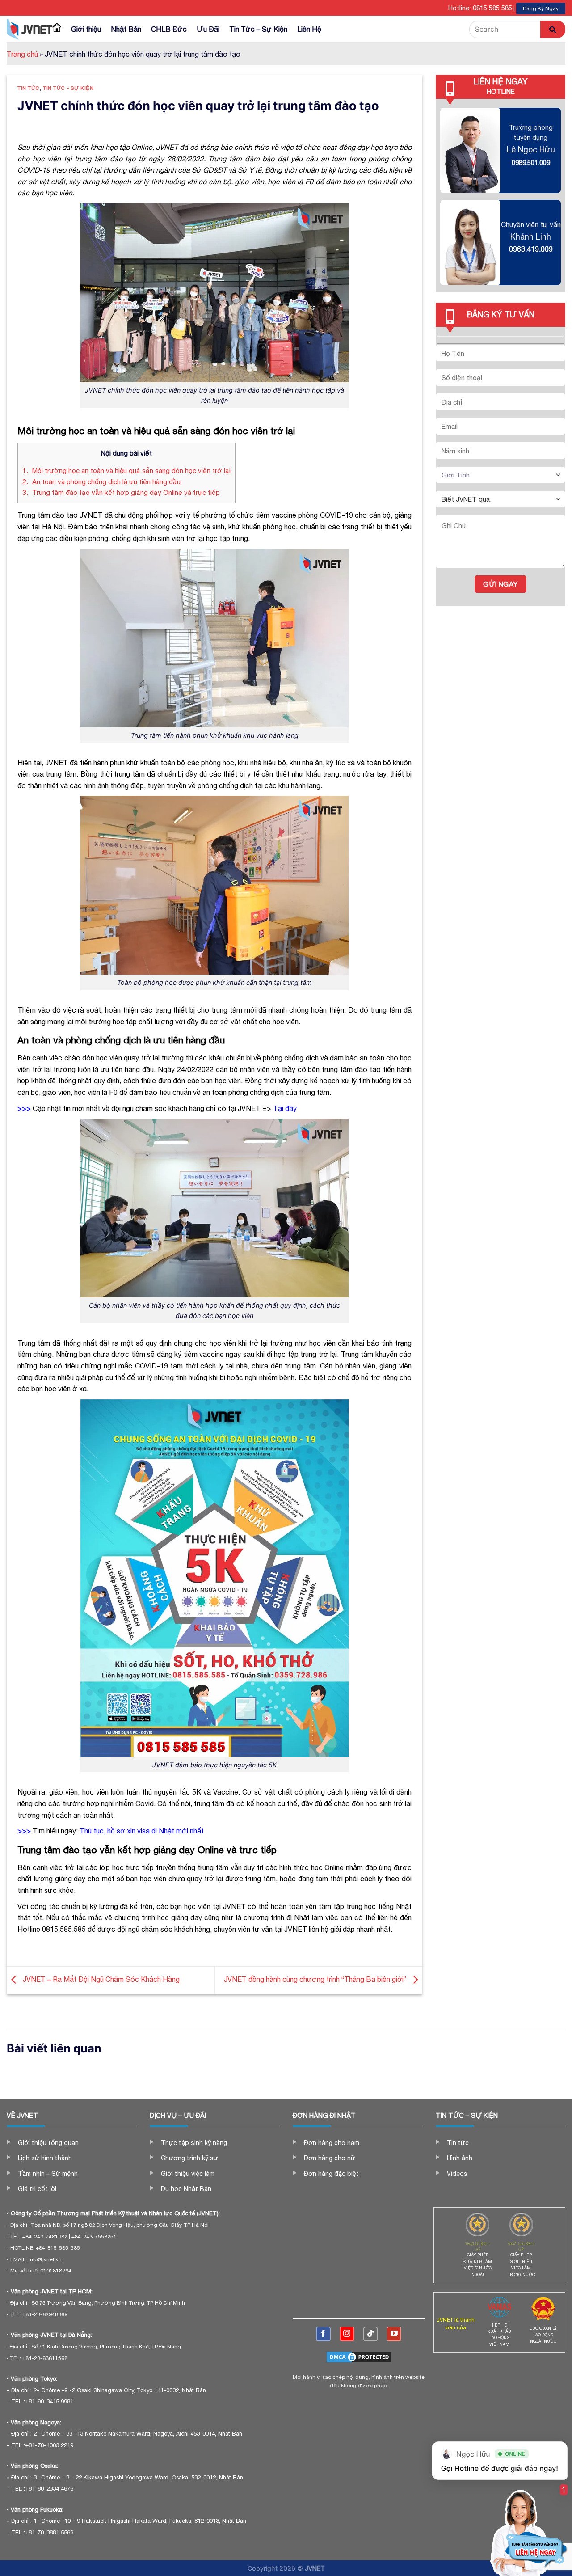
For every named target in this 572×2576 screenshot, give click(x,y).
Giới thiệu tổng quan (48, 2143)
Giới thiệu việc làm (188, 2174)
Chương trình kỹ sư (189, 2158)
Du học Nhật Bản (186, 2189)
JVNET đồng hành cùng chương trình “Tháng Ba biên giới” (316, 1979)
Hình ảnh (460, 2158)
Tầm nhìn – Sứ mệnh (48, 2174)
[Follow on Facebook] (323, 2334)
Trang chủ (22, 54)
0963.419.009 (531, 249)
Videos (457, 2174)
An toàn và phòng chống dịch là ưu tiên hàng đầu (101, 482)
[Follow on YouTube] (394, 2334)
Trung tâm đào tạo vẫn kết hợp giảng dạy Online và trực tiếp (121, 492)
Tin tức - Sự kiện (68, 88)
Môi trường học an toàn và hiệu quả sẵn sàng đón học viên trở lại (126, 471)
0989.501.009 (531, 163)
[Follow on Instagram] (347, 2334)
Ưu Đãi (208, 29)
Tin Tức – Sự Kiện (258, 29)
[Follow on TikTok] (371, 2334)
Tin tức (29, 88)
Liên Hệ (309, 29)
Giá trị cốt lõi (37, 2189)
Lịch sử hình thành (45, 2158)
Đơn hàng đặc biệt (331, 2174)
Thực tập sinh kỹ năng (194, 2143)
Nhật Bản (126, 29)
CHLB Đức (169, 29)
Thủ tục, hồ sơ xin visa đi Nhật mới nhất (142, 1831)
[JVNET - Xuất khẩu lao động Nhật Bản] (29, 29)
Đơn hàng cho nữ (330, 2158)
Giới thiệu (86, 29)
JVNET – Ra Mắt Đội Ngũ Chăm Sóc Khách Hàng (100, 1979)
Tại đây (285, 1108)
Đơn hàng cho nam (332, 2143)
